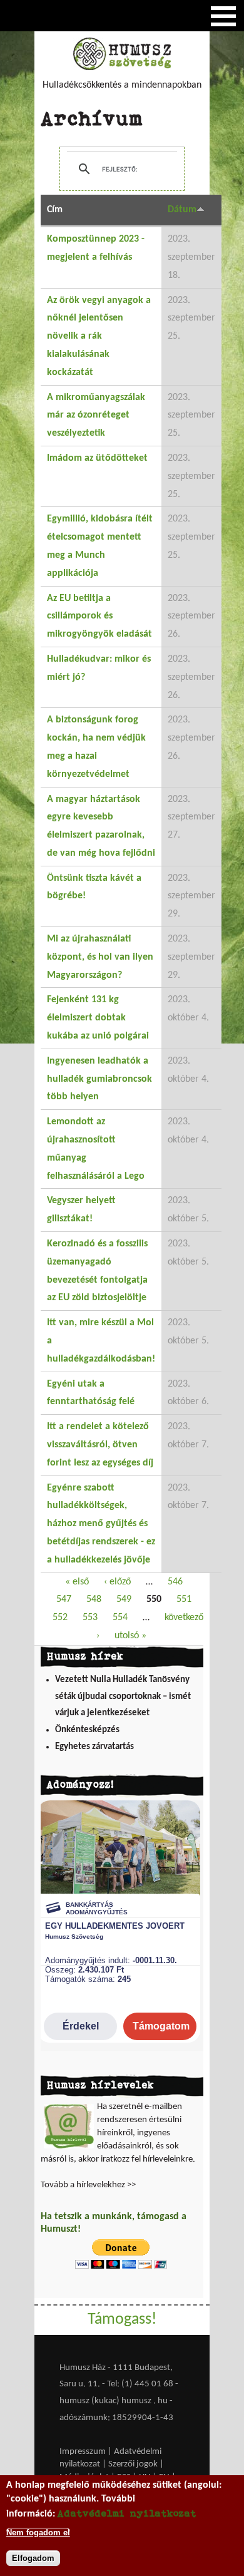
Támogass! (122, 2320)
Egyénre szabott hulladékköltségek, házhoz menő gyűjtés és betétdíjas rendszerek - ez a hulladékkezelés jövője (101, 1524)
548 (94, 1599)
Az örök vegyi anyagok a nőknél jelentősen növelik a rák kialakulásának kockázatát (99, 336)
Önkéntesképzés (87, 1730)
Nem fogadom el (38, 2532)
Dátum (182, 210)
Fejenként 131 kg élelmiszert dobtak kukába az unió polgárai (98, 1018)
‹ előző (117, 1582)
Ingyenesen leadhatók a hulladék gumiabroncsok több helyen (99, 1079)
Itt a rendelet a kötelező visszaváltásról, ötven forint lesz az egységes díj (100, 1445)
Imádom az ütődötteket (97, 458)
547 (64, 1599)
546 (175, 1582)
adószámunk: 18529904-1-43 (116, 2418)
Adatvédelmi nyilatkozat (127, 2513)
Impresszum (83, 2452)
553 (90, 1618)
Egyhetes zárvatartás (94, 1747)
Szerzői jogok (133, 2464)
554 (120, 1618)
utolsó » (130, 1636)
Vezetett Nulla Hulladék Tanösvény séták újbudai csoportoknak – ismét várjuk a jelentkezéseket (123, 1696)
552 (60, 1618)
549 (124, 1599)
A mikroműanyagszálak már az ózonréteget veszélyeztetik (96, 416)
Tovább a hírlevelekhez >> (88, 2185)
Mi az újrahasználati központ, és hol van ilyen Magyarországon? (100, 957)
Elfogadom (33, 2558)
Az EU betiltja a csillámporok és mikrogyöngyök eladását (99, 617)
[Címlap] (122, 68)
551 (184, 1599)
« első (77, 1582)
